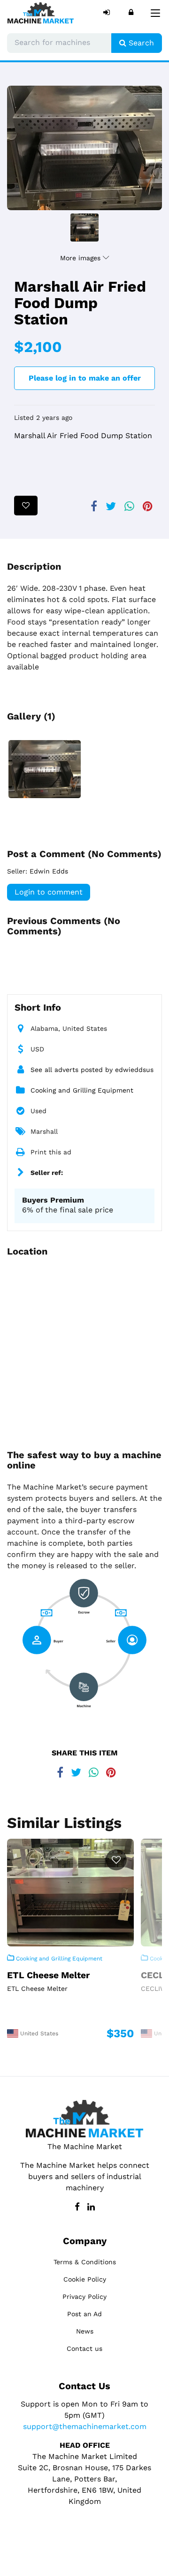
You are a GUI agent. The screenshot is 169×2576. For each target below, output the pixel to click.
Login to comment (49, 892)
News (85, 2331)
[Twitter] (109, 505)
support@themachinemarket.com (85, 2426)
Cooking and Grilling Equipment (82, 1090)
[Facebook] (92, 505)
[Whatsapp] (127, 505)
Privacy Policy (84, 2297)
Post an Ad (84, 2314)
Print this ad (51, 1152)
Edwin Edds (49, 871)
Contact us (84, 2348)
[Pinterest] (146, 505)
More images (81, 258)
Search (140, 43)
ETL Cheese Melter (48, 1975)
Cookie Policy (85, 2279)
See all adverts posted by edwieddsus (92, 1070)
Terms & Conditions (85, 2262)
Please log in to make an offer (85, 378)
